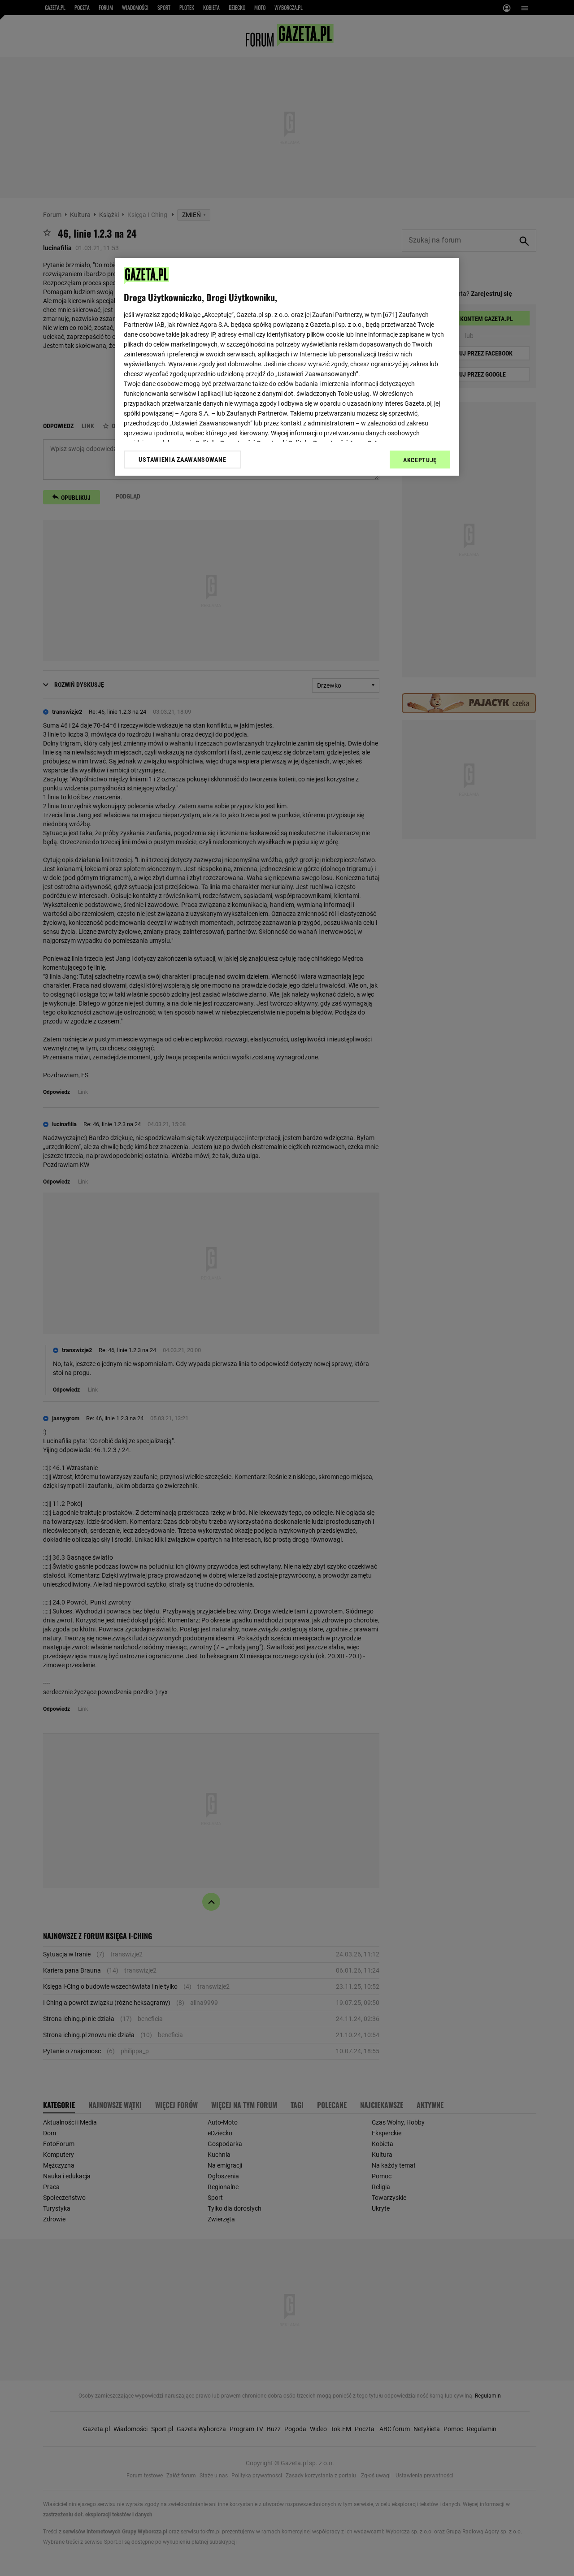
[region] (287, 367)
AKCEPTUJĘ (420, 460)
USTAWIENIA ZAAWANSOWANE (182, 460)
